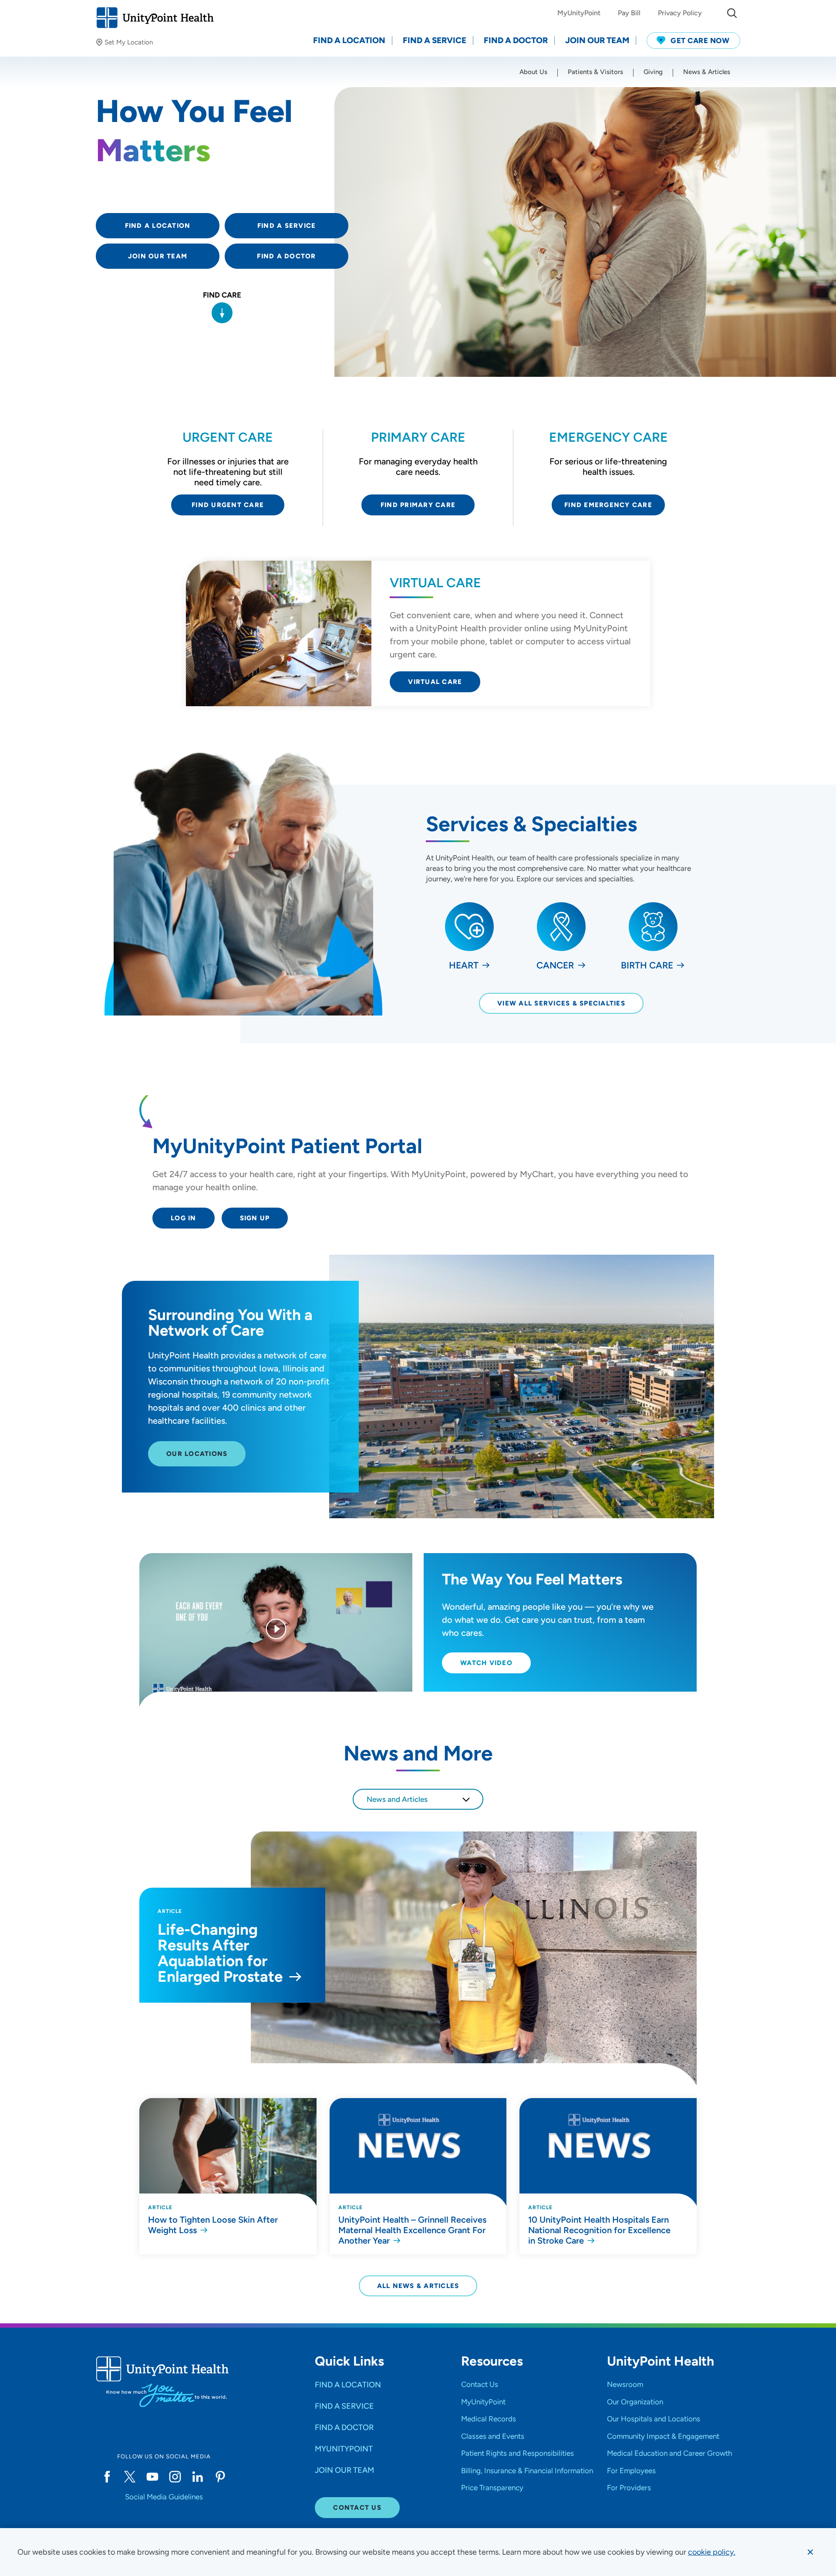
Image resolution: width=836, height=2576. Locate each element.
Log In (184, 1218)
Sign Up (255, 1218)
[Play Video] (276, 1630)
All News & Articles (418, 2286)
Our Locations (197, 1454)
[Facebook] (107, 2477)
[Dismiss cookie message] (810, 2552)
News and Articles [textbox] (397, 1799)
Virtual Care (435, 682)
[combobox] (418, 1799)
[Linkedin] (198, 2477)
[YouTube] (152, 2477)
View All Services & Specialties (561, 1003)
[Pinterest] (220, 2477)
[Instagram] (175, 2477)
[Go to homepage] (155, 18)
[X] (130, 2477)
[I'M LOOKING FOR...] (732, 13)
